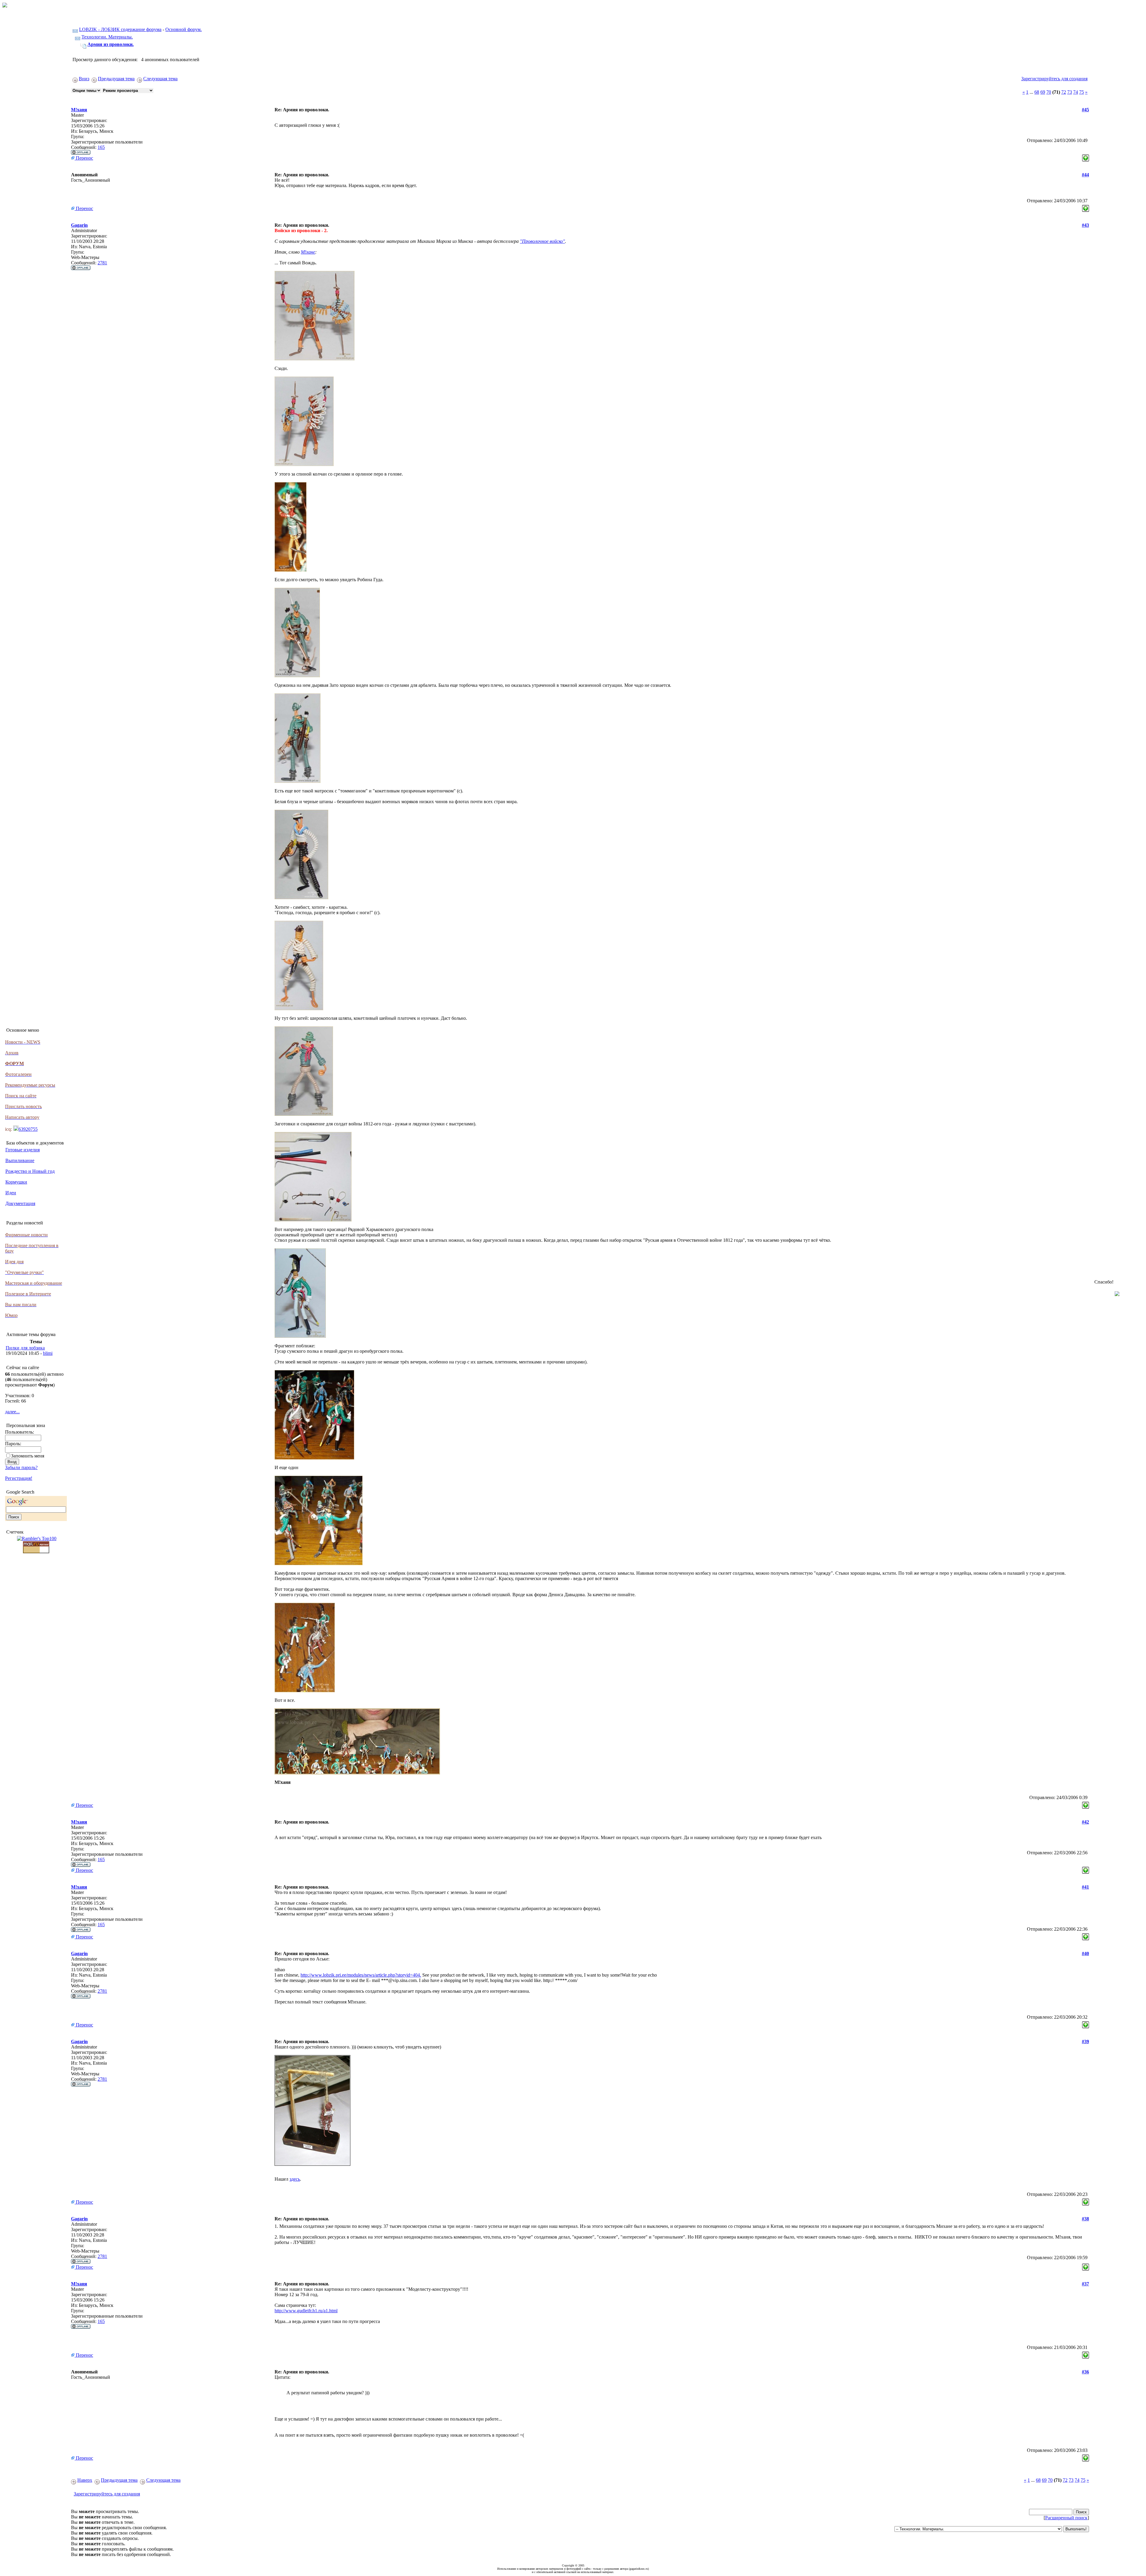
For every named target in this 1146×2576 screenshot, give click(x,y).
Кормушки (16, 1182)
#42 (1085, 1822)
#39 (1085, 2041)
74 (1076, 92)
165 (101, 147)
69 (1043, 92)
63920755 (28, 1129)
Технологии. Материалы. (107, 37)
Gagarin (79, 225)
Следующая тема (160, 79)
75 (1082, 92)
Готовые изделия (23, 1150)
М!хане (308, 252)
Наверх (85, 2480)
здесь (295, 2179)
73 (1070, 92)
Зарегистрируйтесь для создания (1054, 79)
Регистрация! (19, 1478)
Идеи (11, 1193)
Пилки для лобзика (25, 1348)
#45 (1085, 110)
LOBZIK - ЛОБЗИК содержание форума (120, 29)
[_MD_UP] (1086, 156)
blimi (48, 1353)
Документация (20, 1203)
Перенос (84, 158)
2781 (102, 263)
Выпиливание (20, 1160)
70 (1049, 92)
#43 (1085, 225)
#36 (1085, 2372)
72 (1064, 92)
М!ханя (79, 110)
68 (1037, 92)
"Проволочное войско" (542, 241)
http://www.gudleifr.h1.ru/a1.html (306, 2311)
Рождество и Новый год (30, 1171)
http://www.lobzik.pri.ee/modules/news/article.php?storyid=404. (361, 1975)
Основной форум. (184, 29)
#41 (1085, 1887)
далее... (12, 1412)
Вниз (84, 79)
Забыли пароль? (21, 1467)
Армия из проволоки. (111, 44)
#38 (1085, 2219)
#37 (1085, 2284)
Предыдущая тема (116, 79)
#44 (1085, 175)
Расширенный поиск (1066, 2518)
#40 (1085, 1953)
